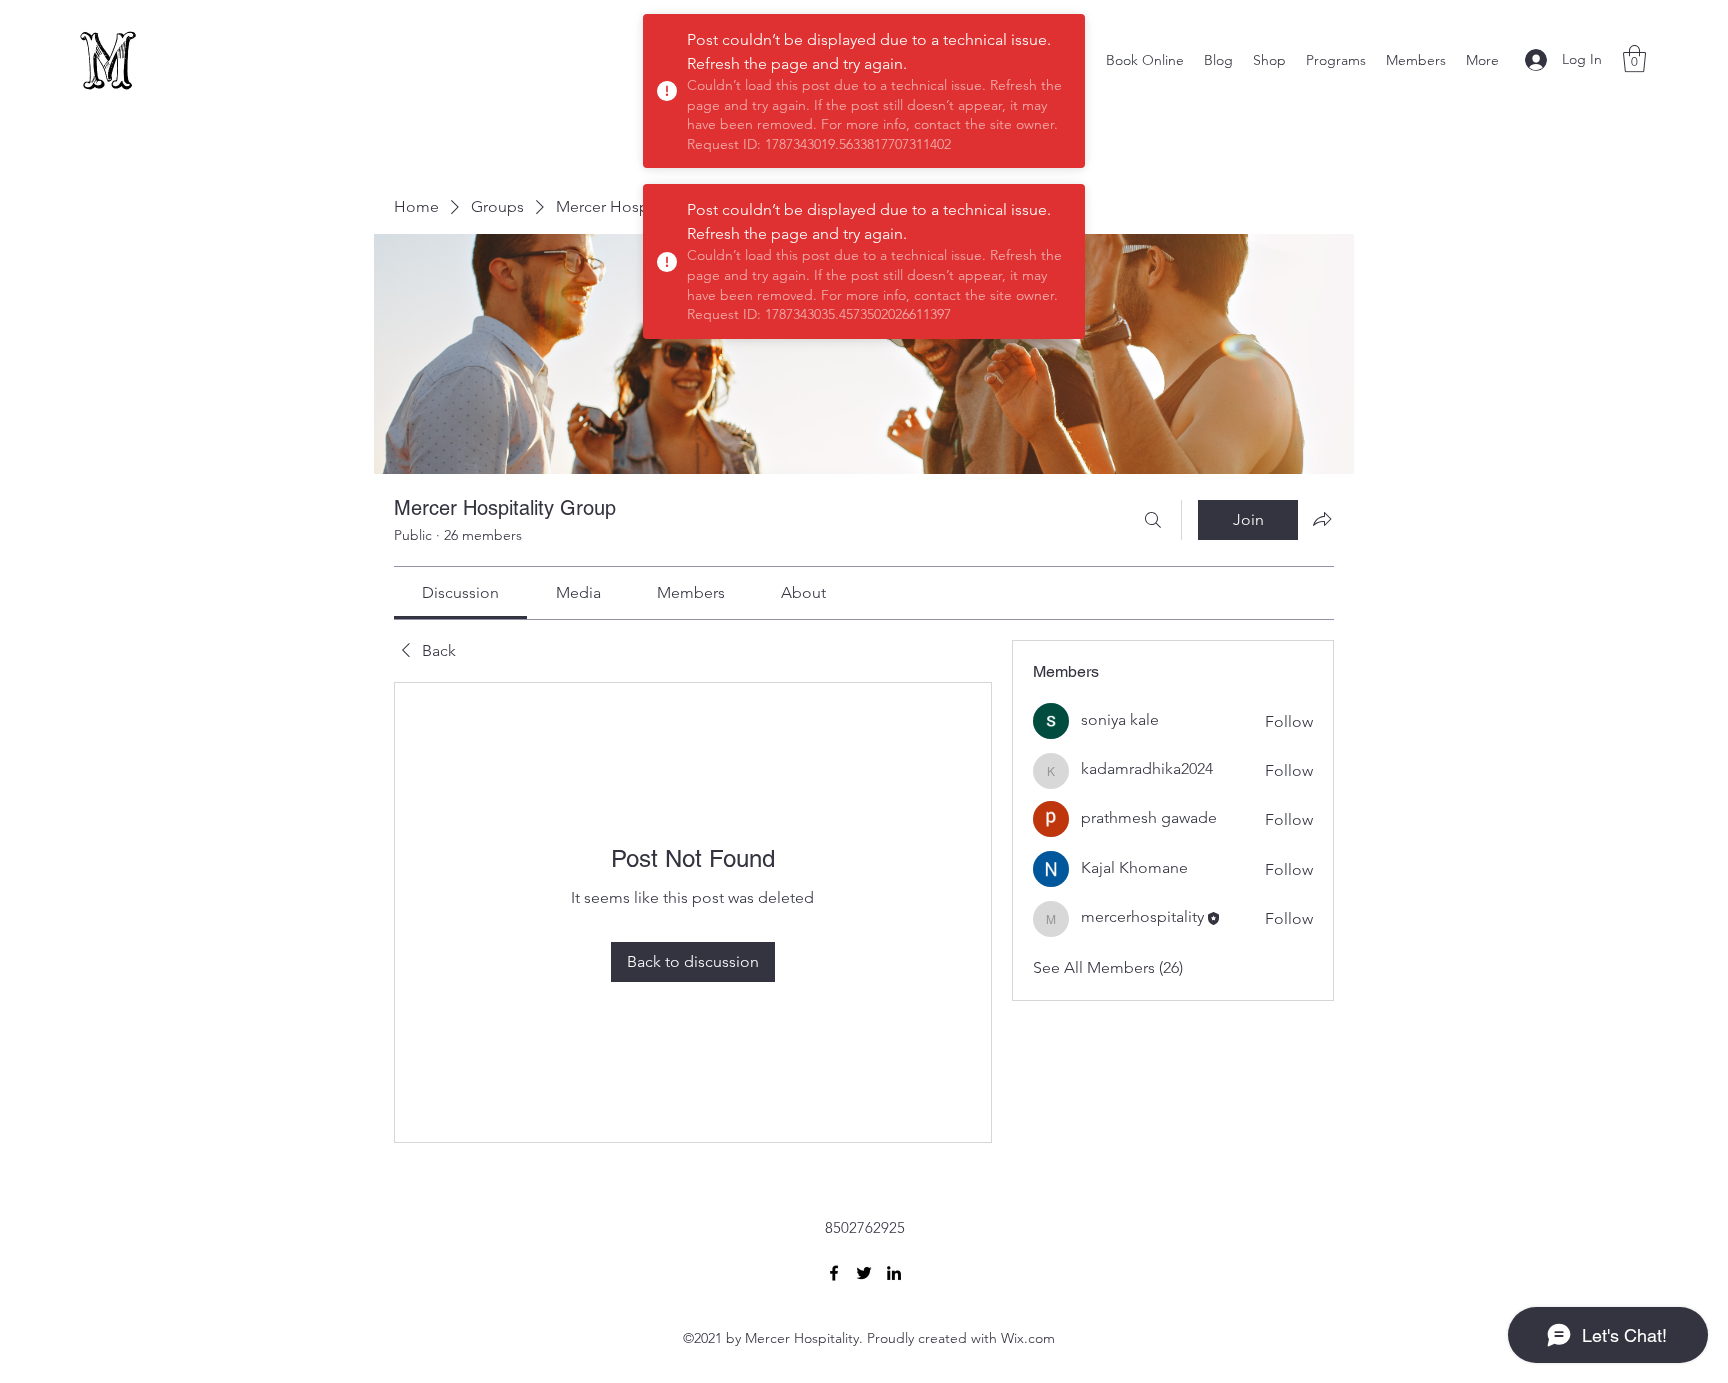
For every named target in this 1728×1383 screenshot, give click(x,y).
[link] (460, 592)
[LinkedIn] (894, 1273)
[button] (1634, 58)
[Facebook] (834, 1273)
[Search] (1153, 520)
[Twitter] (864, 1273)
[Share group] (1322, 519)
